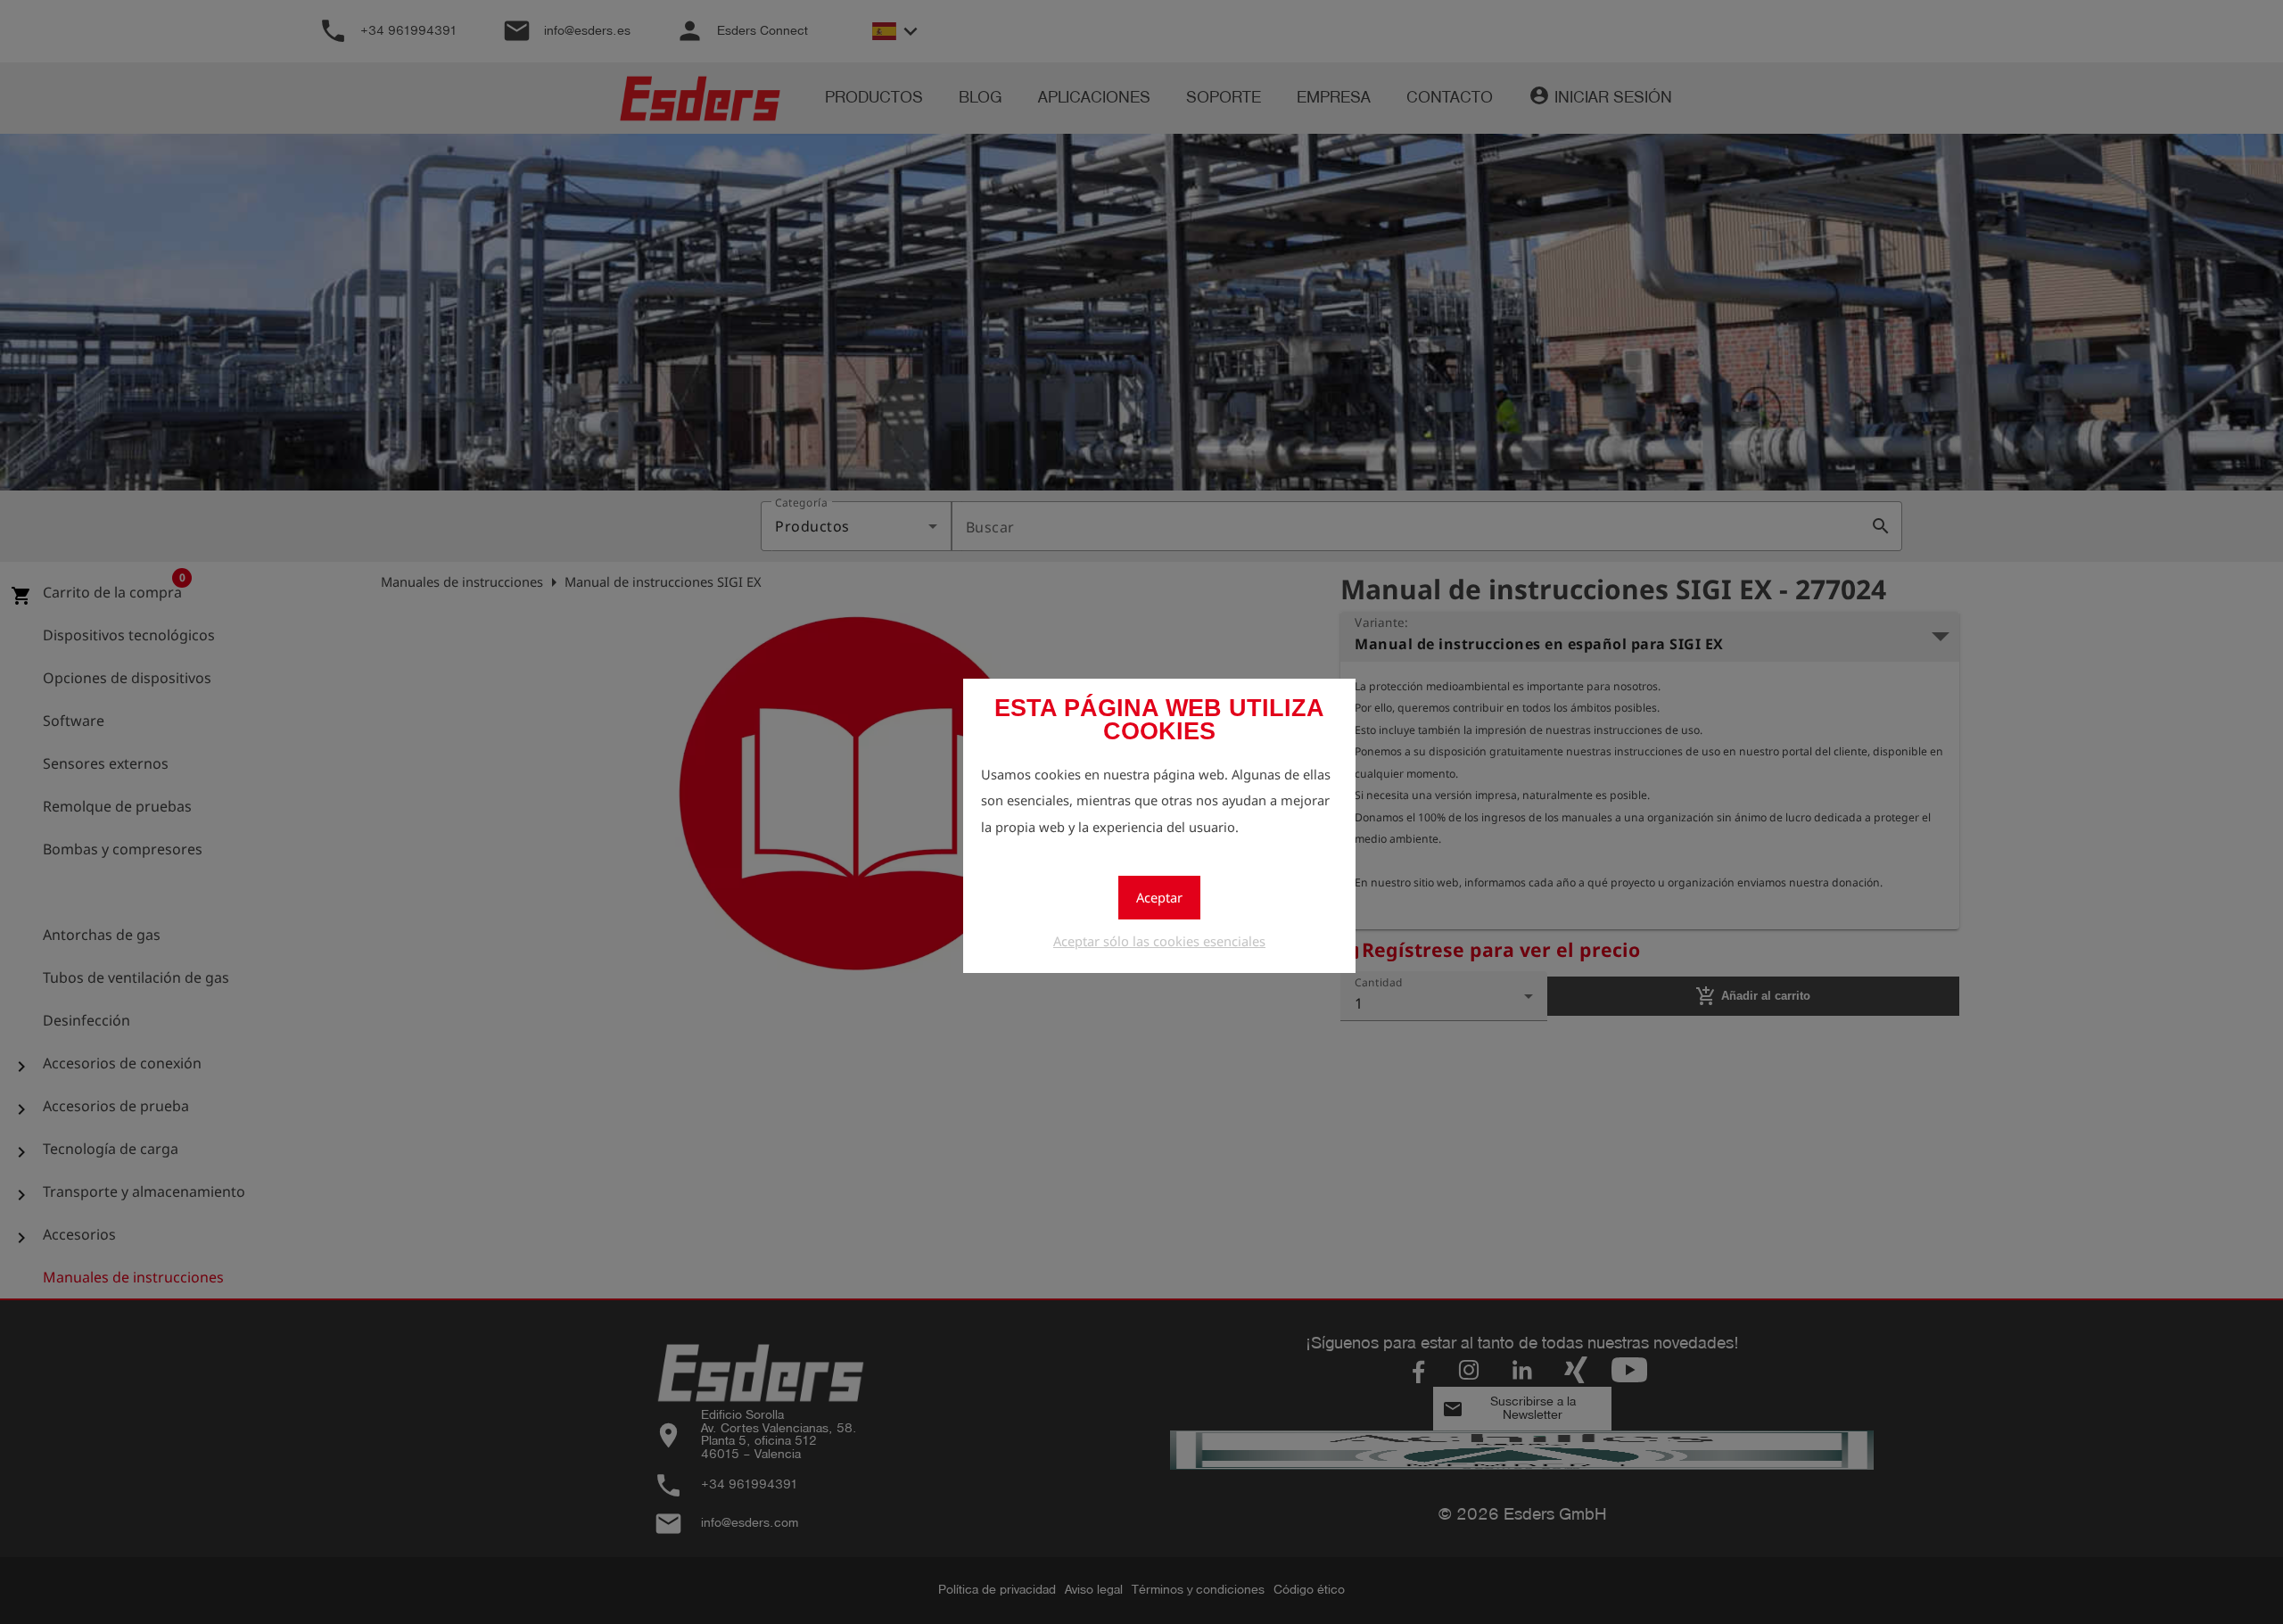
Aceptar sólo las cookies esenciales (1159, 941)
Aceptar (1159, 897)
